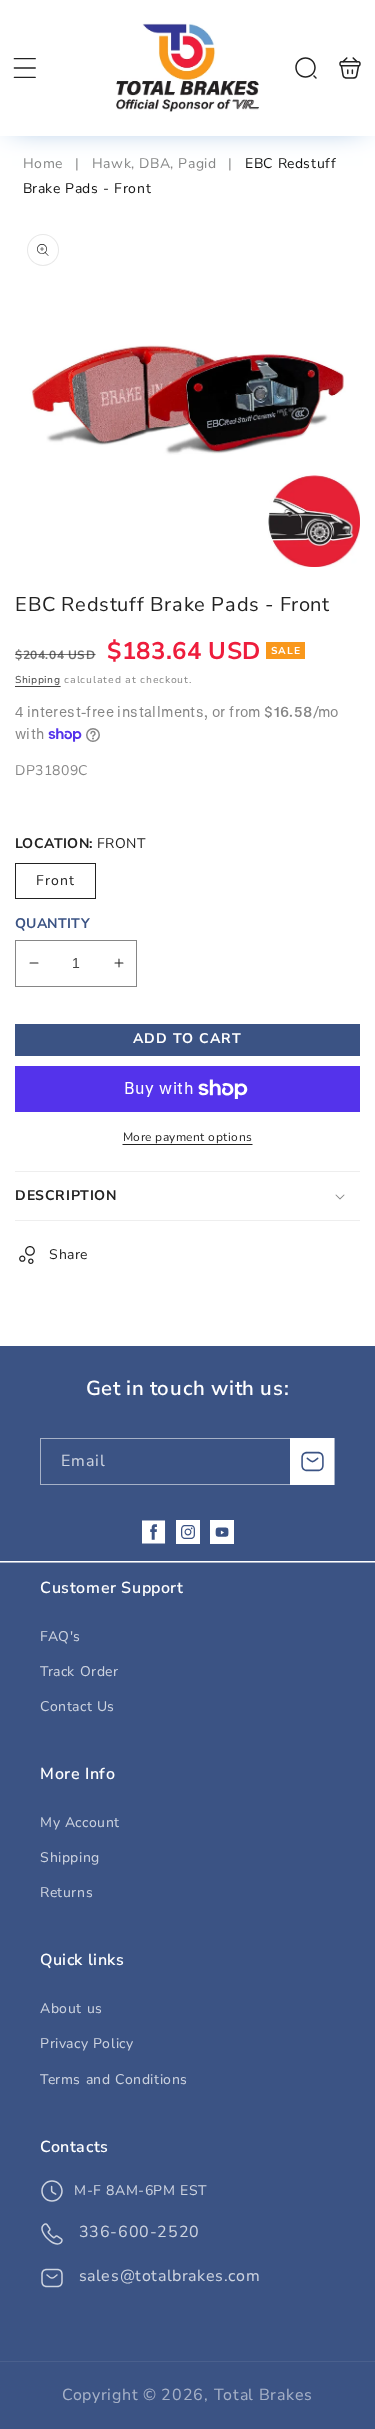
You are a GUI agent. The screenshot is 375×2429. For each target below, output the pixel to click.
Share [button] (68, 1254)
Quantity (52, 923)
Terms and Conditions (114, 2079)
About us (71, 2008)
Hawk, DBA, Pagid (154, 163)
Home (45, 163)
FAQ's (60, 1636)
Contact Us (77, 1706)
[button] (25, 68)
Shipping (38, 680)
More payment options (188, 1137)
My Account (80, 1822)
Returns (66, 1892)
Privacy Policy (86, 2043)
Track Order (79, 1671)
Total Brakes (263, 2395)
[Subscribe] (312, 1461)
